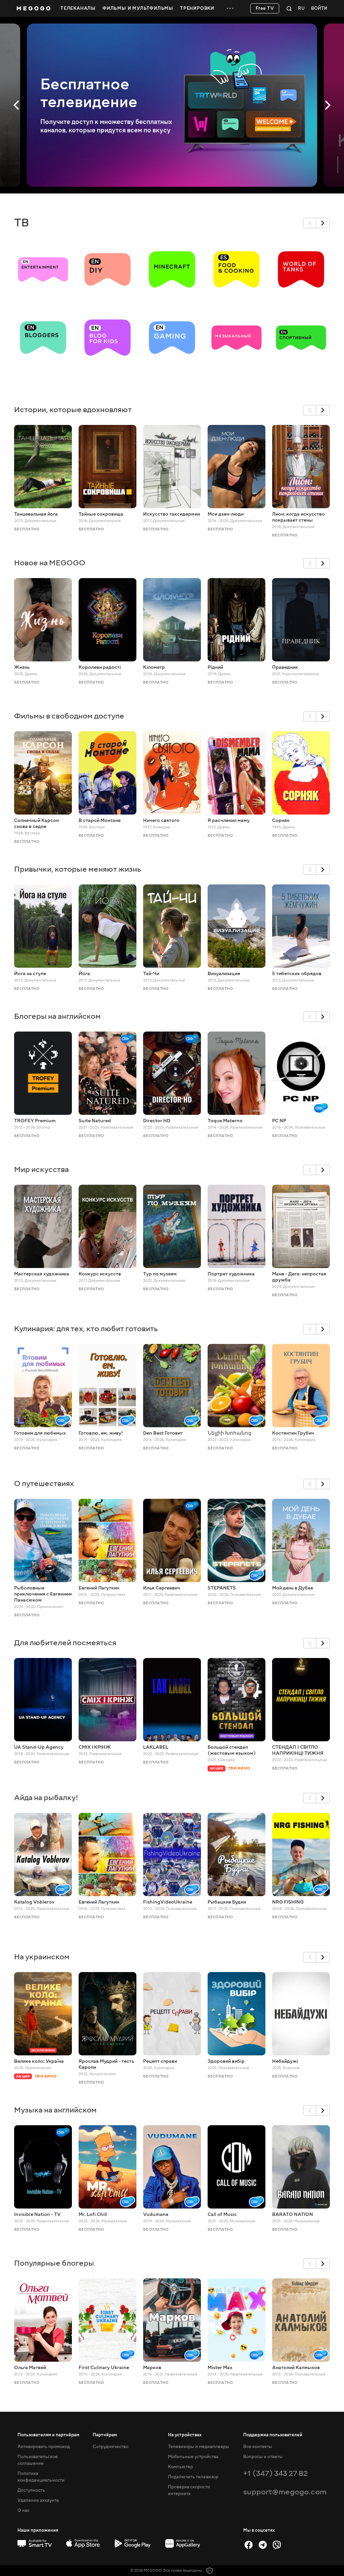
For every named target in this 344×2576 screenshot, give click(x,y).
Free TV (265, 8)
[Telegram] (263, 2545)
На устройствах (185, 2435)
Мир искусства (41, 1169)
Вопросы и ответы (263, 2457)
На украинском (42, 1957)
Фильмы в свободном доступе (69, 716)
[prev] (310, 223)
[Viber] (277, 2545)
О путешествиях (44, 1483)
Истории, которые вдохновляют (73, 410)
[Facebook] (249, 2545)
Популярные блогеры (54, 2263)
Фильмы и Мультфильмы (138, 8)
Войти (319, 9)
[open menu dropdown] (230, 8)
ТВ (21, 223)
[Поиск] (289, 8)
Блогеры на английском (57, 1016)
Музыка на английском (55, 2110)
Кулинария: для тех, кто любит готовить (86, 1329)
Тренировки (197, 8)
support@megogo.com (285, 2492)
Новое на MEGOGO (50, 563)
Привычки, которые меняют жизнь (78, 869)
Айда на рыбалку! (46, 1798)
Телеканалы (78, 8)
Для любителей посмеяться (65, 1643)
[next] (323, 223)
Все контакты (258, 2447)
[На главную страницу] (34, 8)
